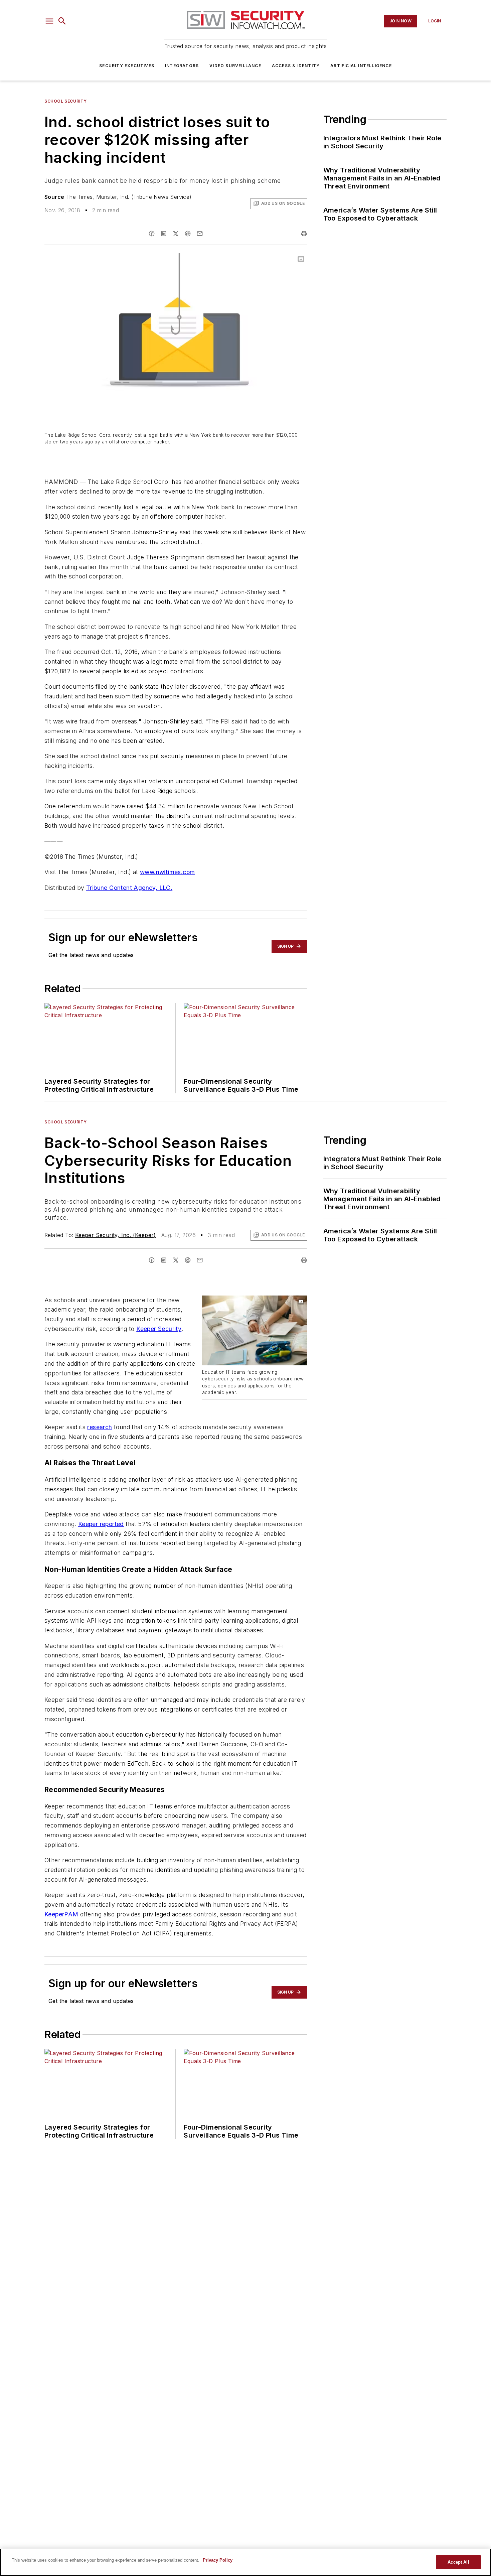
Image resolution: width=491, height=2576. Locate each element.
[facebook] (152, 234)
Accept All (458, 2562)
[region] (246, 2562)
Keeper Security (159, 1329)
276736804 (236, 1302)
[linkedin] (164, 234)
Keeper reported (101, 1524)
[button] (49, 21)
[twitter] (176, 234)
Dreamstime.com (280, 1306)
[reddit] (188, 234)
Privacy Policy (218, 2560)
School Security (66, 101)
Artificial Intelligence (361, 66)
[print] (304, 234)
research (100, 1427)
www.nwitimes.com (167, 872)
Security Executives (127, 66)
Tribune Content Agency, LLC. (129, 888)
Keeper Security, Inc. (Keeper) (116, 1235)
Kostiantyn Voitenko (274, 1302)
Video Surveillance (235, 66)
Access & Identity (296, 66)
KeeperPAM (61, 1914)
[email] (200, 234)
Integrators (182, 66)
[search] (62, 21)
